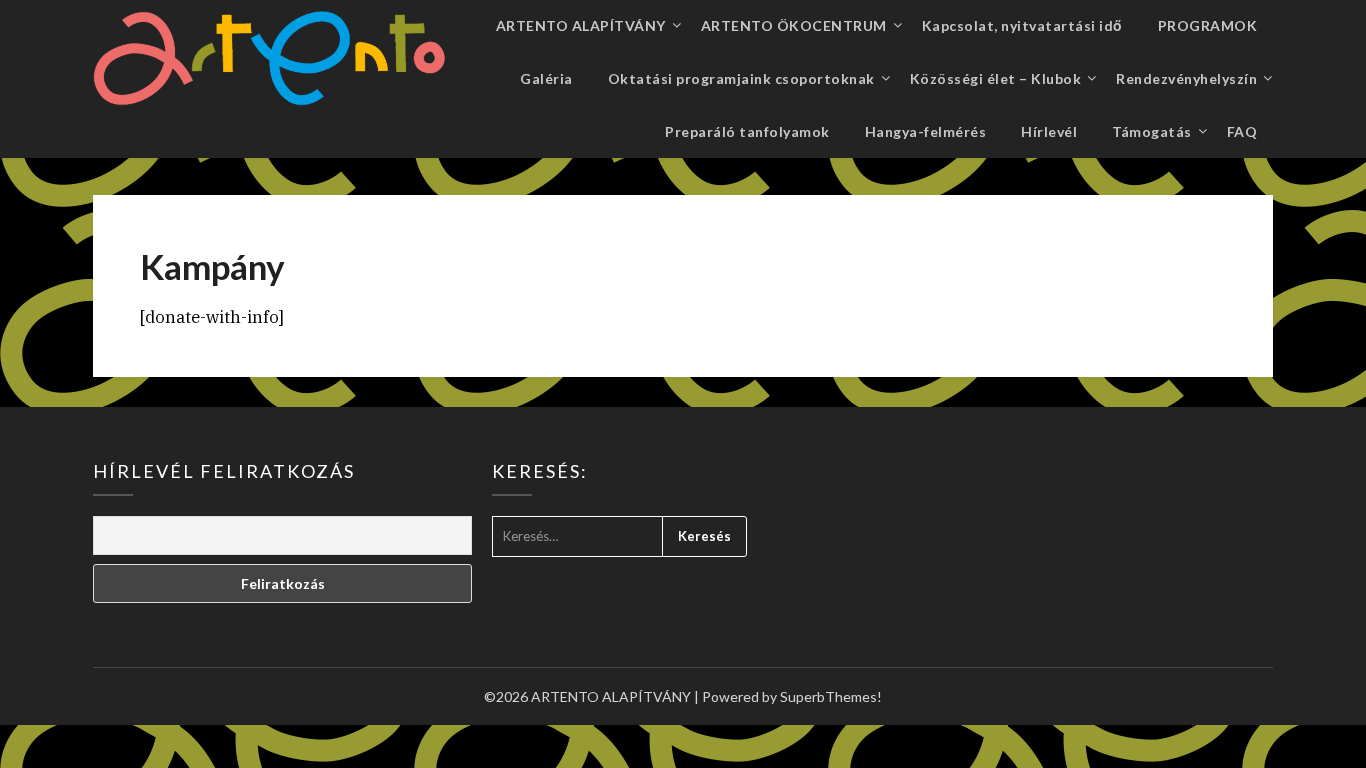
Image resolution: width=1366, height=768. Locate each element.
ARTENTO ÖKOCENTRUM (794, 25)
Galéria (546, 78)
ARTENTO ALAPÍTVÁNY (581, 25)
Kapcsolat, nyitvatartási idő (1022, 25)
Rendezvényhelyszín (1186, 78)
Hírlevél (1049, 131)
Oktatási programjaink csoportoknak (741, 78)
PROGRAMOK (1208, 25)
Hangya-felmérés (926, 131)
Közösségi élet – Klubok (996, 78)
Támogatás (1152, 131)
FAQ (1242, 131)
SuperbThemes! (831, 696)
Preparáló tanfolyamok (747, 131)
